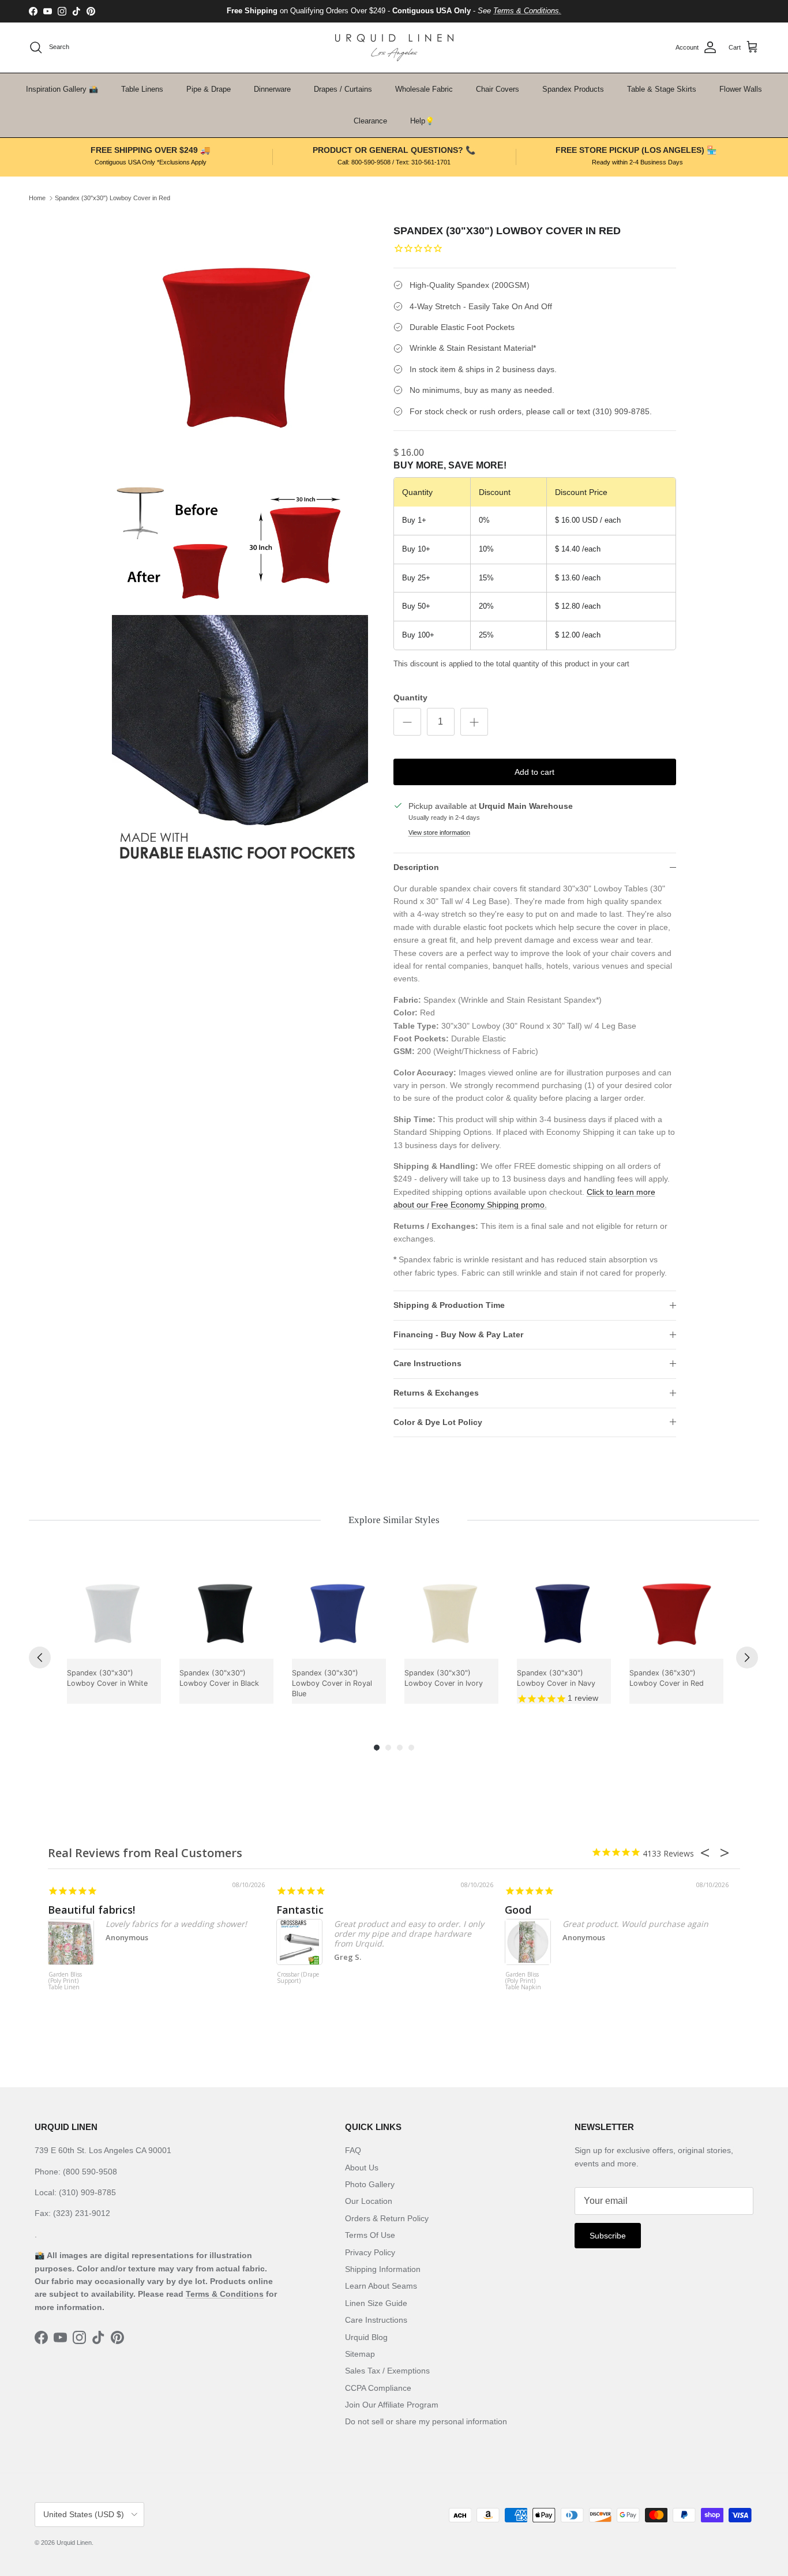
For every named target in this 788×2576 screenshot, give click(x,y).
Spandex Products (573, 89)
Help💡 (422, 121)
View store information (439, 833)
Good (518, 1910)
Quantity (410, 698)
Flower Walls (741, 89)
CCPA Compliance (378, 2388)
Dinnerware (272, 89)
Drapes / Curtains (343, 89)
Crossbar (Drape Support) (298, 1978)
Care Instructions (427, 1363)
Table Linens (142, 89)
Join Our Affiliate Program (392, 2405)
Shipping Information (383, 2269)
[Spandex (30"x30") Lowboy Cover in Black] (226, 1612)
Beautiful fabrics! (91, 1910)
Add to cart (534, 772)
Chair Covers (498, 89)
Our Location (369, 2201)
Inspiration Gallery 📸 (62, 89)
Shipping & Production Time (449, 1305)
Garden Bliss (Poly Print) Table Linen (65, 1981)
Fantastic (300, 1910)
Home (37, 198)
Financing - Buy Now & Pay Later (458, 1334)
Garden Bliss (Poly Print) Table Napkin (523, 1981)
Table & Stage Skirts (662, 89)
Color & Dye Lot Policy (438, 1422)
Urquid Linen (74, 2543)
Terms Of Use (370, 2235)
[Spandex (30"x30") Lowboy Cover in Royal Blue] (339, 1612)
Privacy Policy (370, 2252)
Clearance (370, 121)
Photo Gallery (370, 2184)
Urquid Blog (366, 2337)
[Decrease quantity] (407, 722)
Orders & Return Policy (387, 2218)
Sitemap (360, 2354)
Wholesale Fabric (424, 89)
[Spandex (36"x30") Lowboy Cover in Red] (676, 1612)
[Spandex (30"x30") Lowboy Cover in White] (114, 1612)
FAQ (353, 2150)
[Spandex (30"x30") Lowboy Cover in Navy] (564, 1612)
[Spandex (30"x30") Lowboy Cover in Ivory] (451, 1612)
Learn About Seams (381, 2286)
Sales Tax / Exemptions (387, 2371)
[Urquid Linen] (394, 48)
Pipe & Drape (209, 89)
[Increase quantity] (474, 722)
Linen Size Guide (376, 2303)
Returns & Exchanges (436, 1393)
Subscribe (608, 2236)
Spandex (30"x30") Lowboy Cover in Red (112, 198)
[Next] (747, 1658)
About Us (362, 2168)
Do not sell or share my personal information (426, 2421)
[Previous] (40, 1658)
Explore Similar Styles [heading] (394, 1520)
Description (416, 867)
